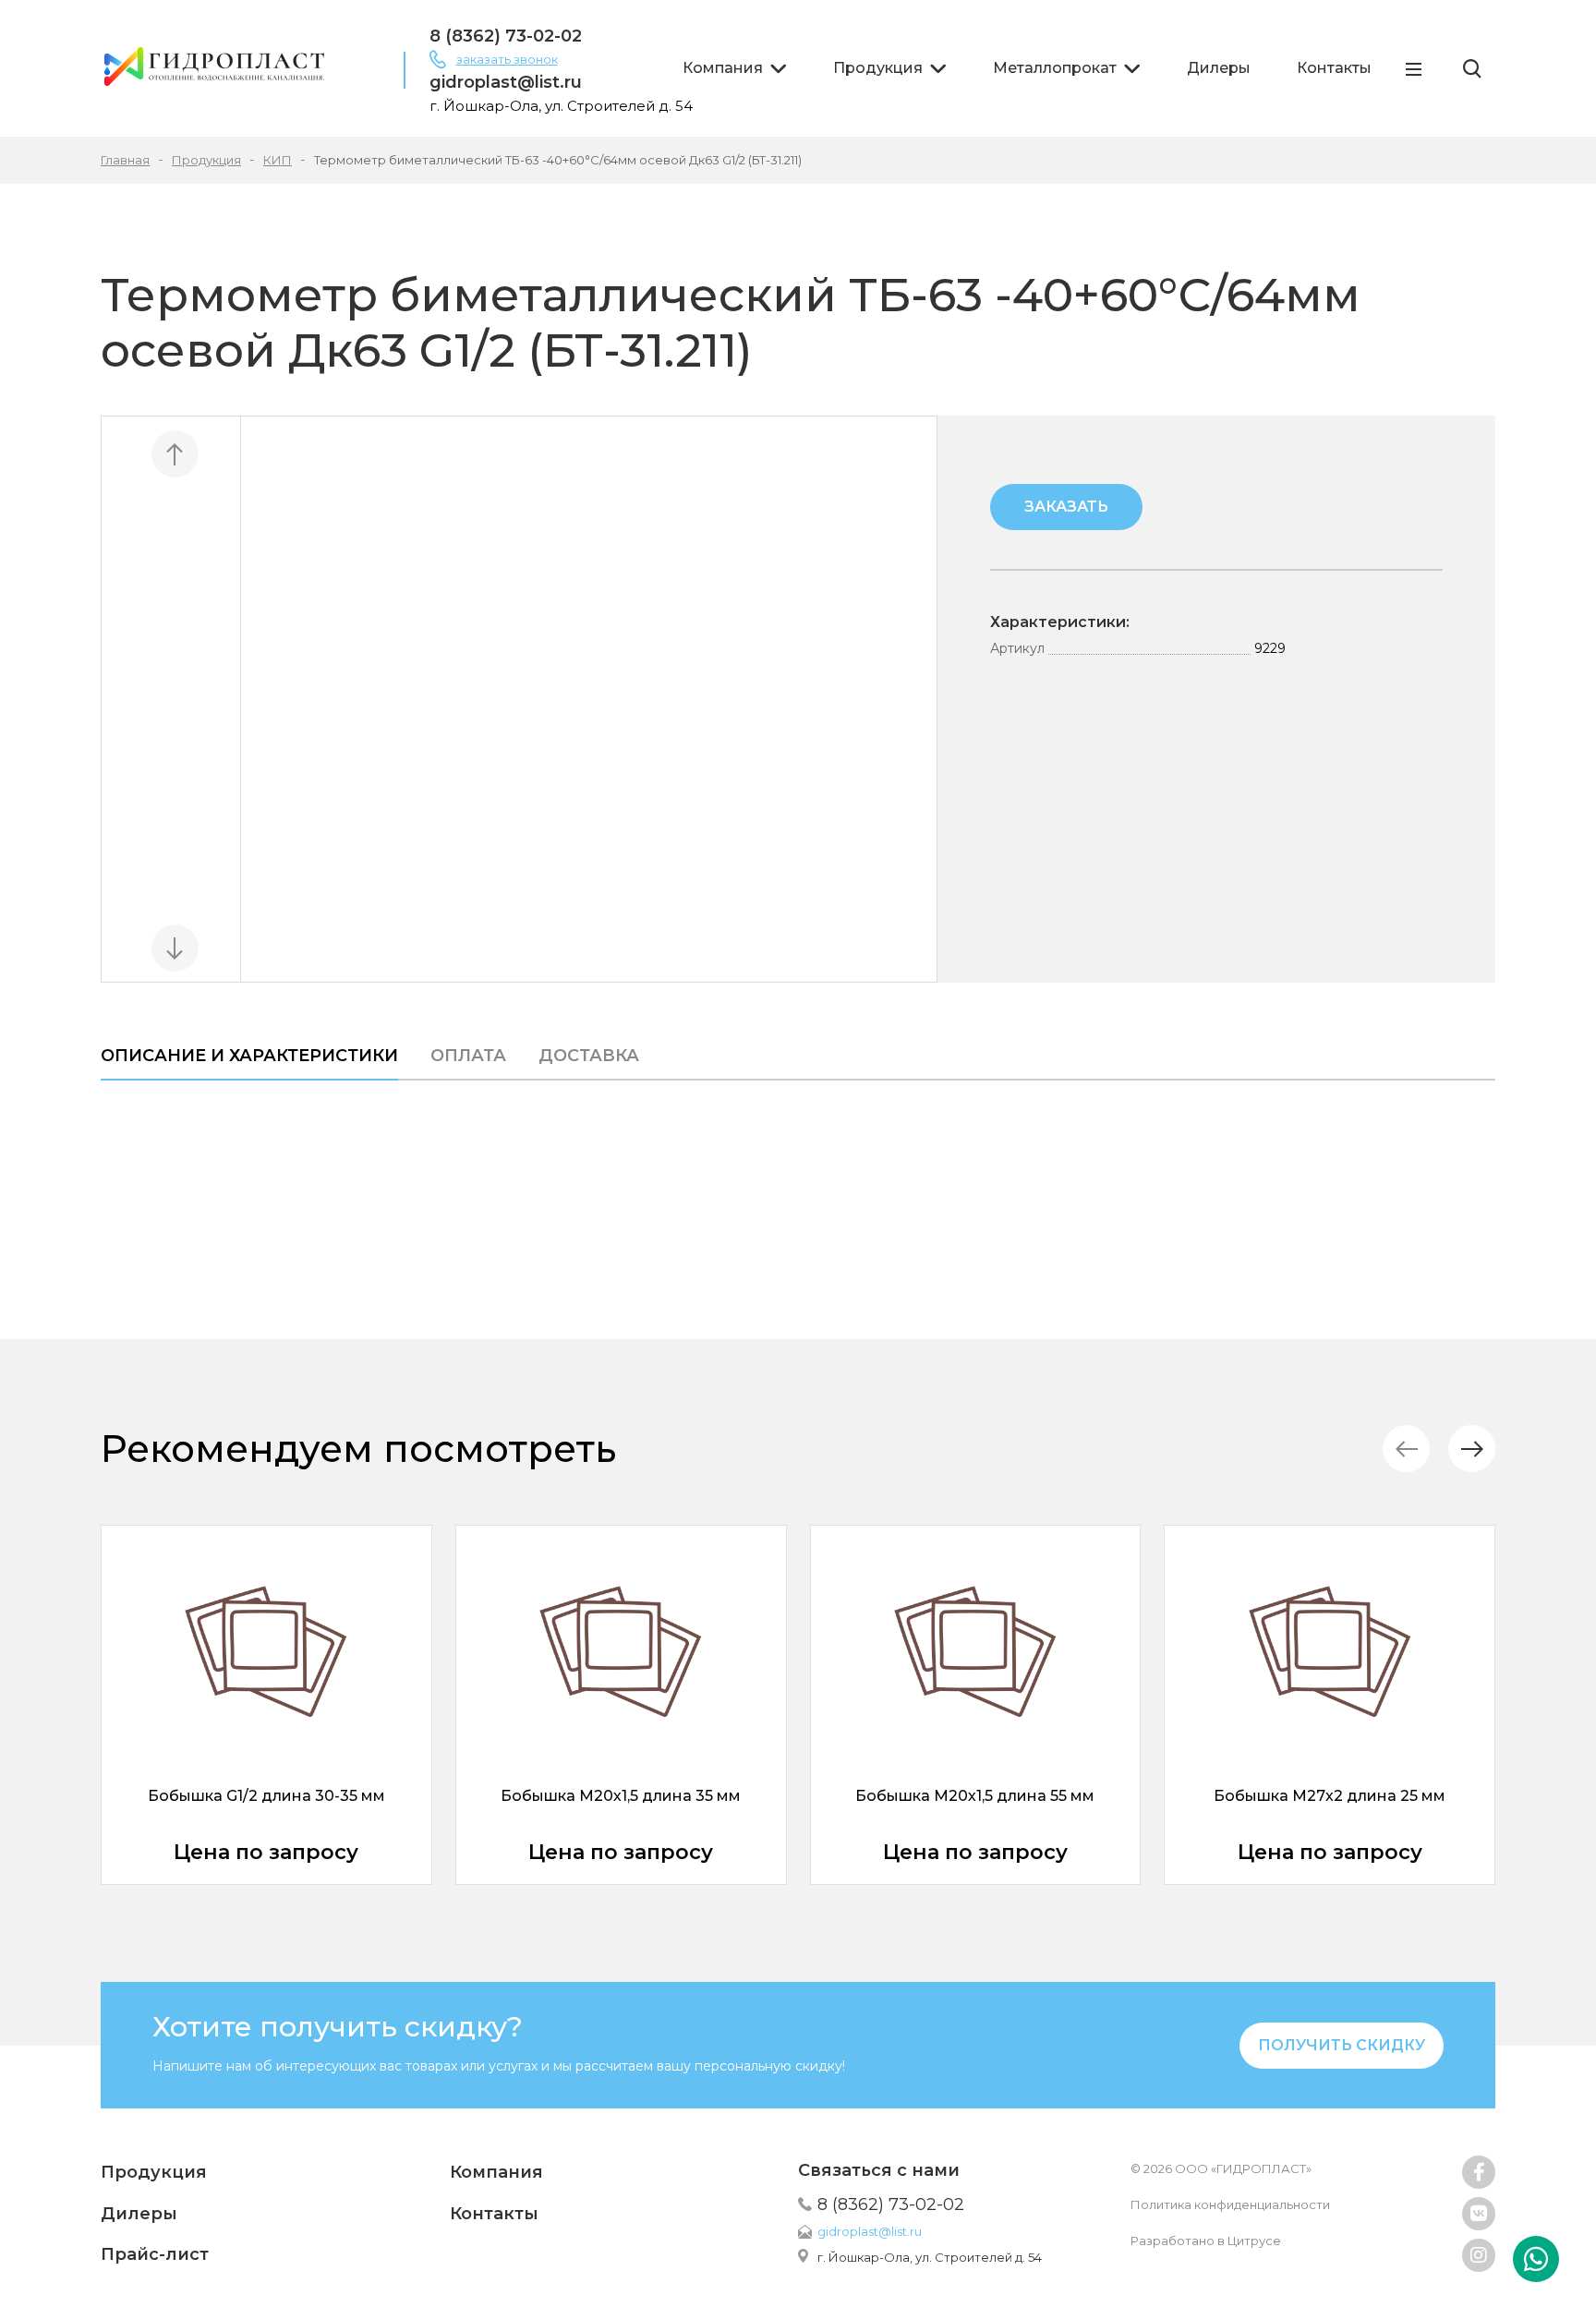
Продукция (878, 68)
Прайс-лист (155, 2254)
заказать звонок (507, 59)
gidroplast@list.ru (506, 82)
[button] (1472, 1449)
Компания (723, 68)
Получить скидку (1342, 2045)
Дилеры (1219, 68)
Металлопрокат (1055, 68)
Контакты (1334, 68)
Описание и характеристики (249, 1056)
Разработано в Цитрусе (1206, 2240)
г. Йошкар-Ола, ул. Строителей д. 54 (930, 2257)
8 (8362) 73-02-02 (506, 36)
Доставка (589, 1056)
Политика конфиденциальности (1230, 2204)
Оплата (468, 1056)
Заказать (1066, 507)
